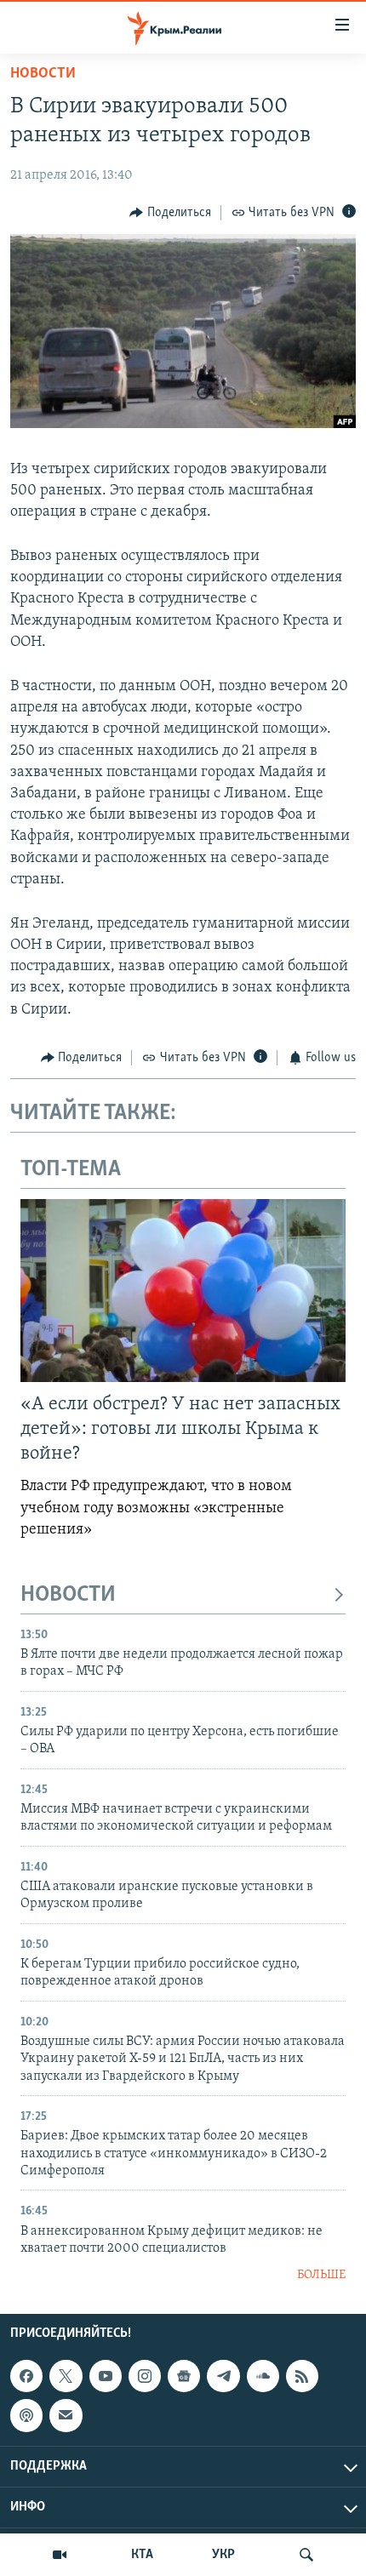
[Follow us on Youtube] (106, 2376)
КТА (142, 2555)
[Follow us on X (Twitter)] (66, 2376)
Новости (43, 74)
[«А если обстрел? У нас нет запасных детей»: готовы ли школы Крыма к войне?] (183, 1291)
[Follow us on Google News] (184, 2376)
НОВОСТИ (68, 1595)
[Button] (170, 213)
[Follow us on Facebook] (26, 2376)
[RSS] (302, 2376)
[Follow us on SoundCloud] (263, 2376)
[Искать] (306, 2555)
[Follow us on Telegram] (223, 2376)
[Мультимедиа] (60, 2555)
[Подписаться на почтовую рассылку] (66, 2415)
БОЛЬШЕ (321, 2275)
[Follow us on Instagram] (145, 2376)
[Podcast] (26, 2415)
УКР (223, 2555)
